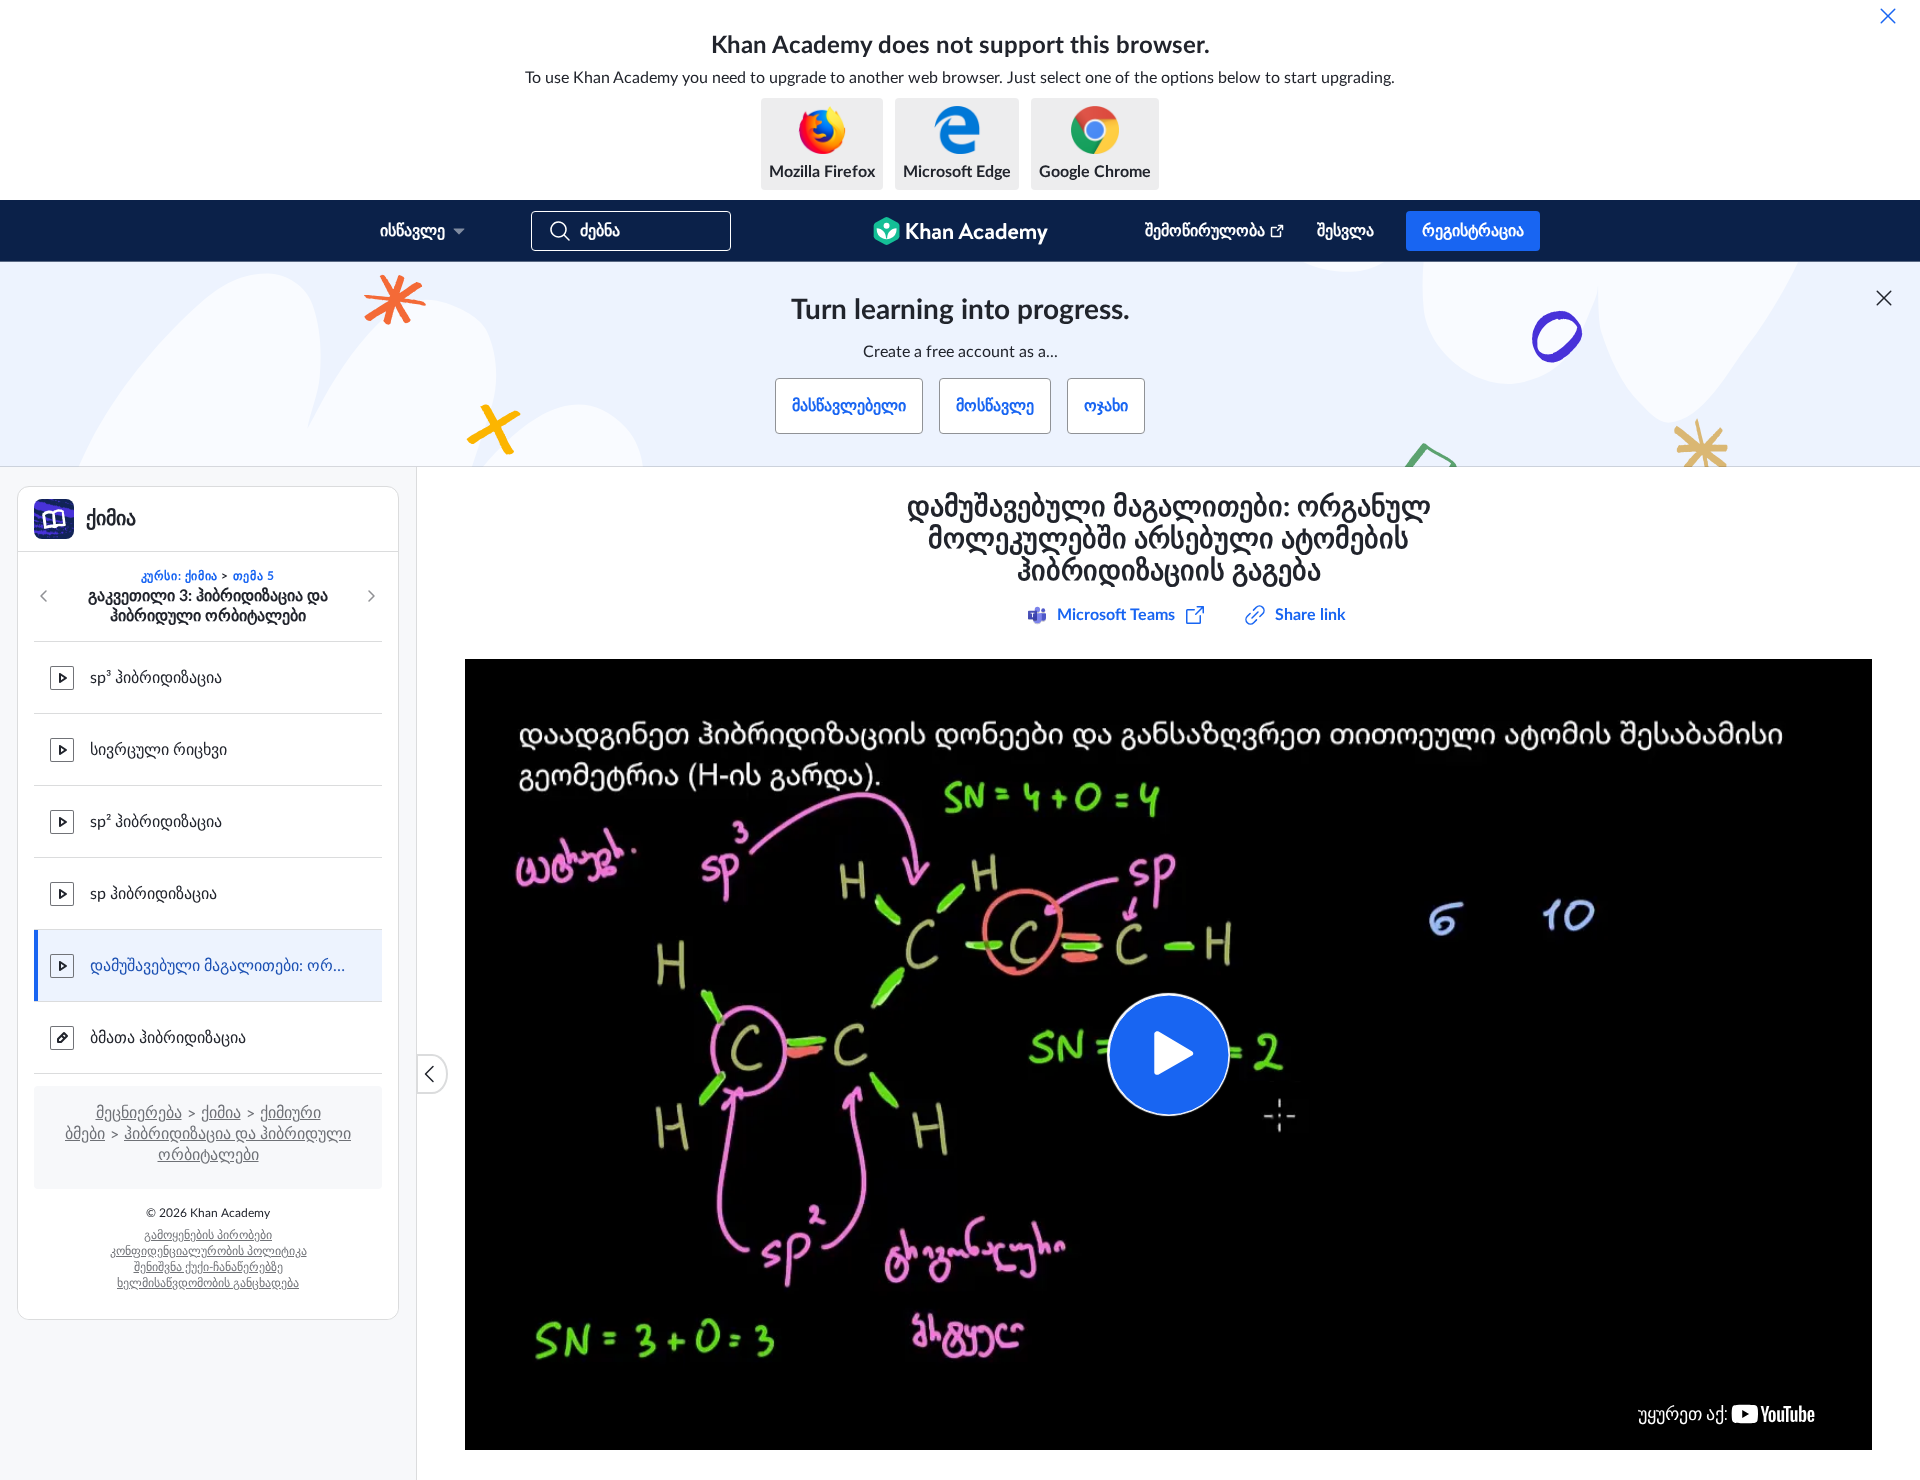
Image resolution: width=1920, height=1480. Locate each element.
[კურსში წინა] (44, 596)
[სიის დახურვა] (432, 1074)
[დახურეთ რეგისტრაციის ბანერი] (1884, 298)
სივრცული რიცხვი (158, 750)
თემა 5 (254, 576)
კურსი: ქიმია (179, 576)
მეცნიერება (139, 1113)
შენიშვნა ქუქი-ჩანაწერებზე (208, 1267)
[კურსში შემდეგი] (371, 596)
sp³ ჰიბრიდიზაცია (156, 678)
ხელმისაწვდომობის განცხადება (208, 1283)
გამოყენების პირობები (208, 1235)
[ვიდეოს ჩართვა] (1168, 1054)
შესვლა (1345, 231)
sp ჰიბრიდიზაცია (153, 894)
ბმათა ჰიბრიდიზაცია (168, 1038)
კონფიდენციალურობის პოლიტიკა (208, 1251)
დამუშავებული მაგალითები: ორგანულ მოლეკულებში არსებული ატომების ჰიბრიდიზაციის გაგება (220, 966)
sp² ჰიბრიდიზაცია (156, 822)
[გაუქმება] (1888, 16)
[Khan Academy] (960, 231)
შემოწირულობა (1205, 231)
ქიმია (221, 1113)
